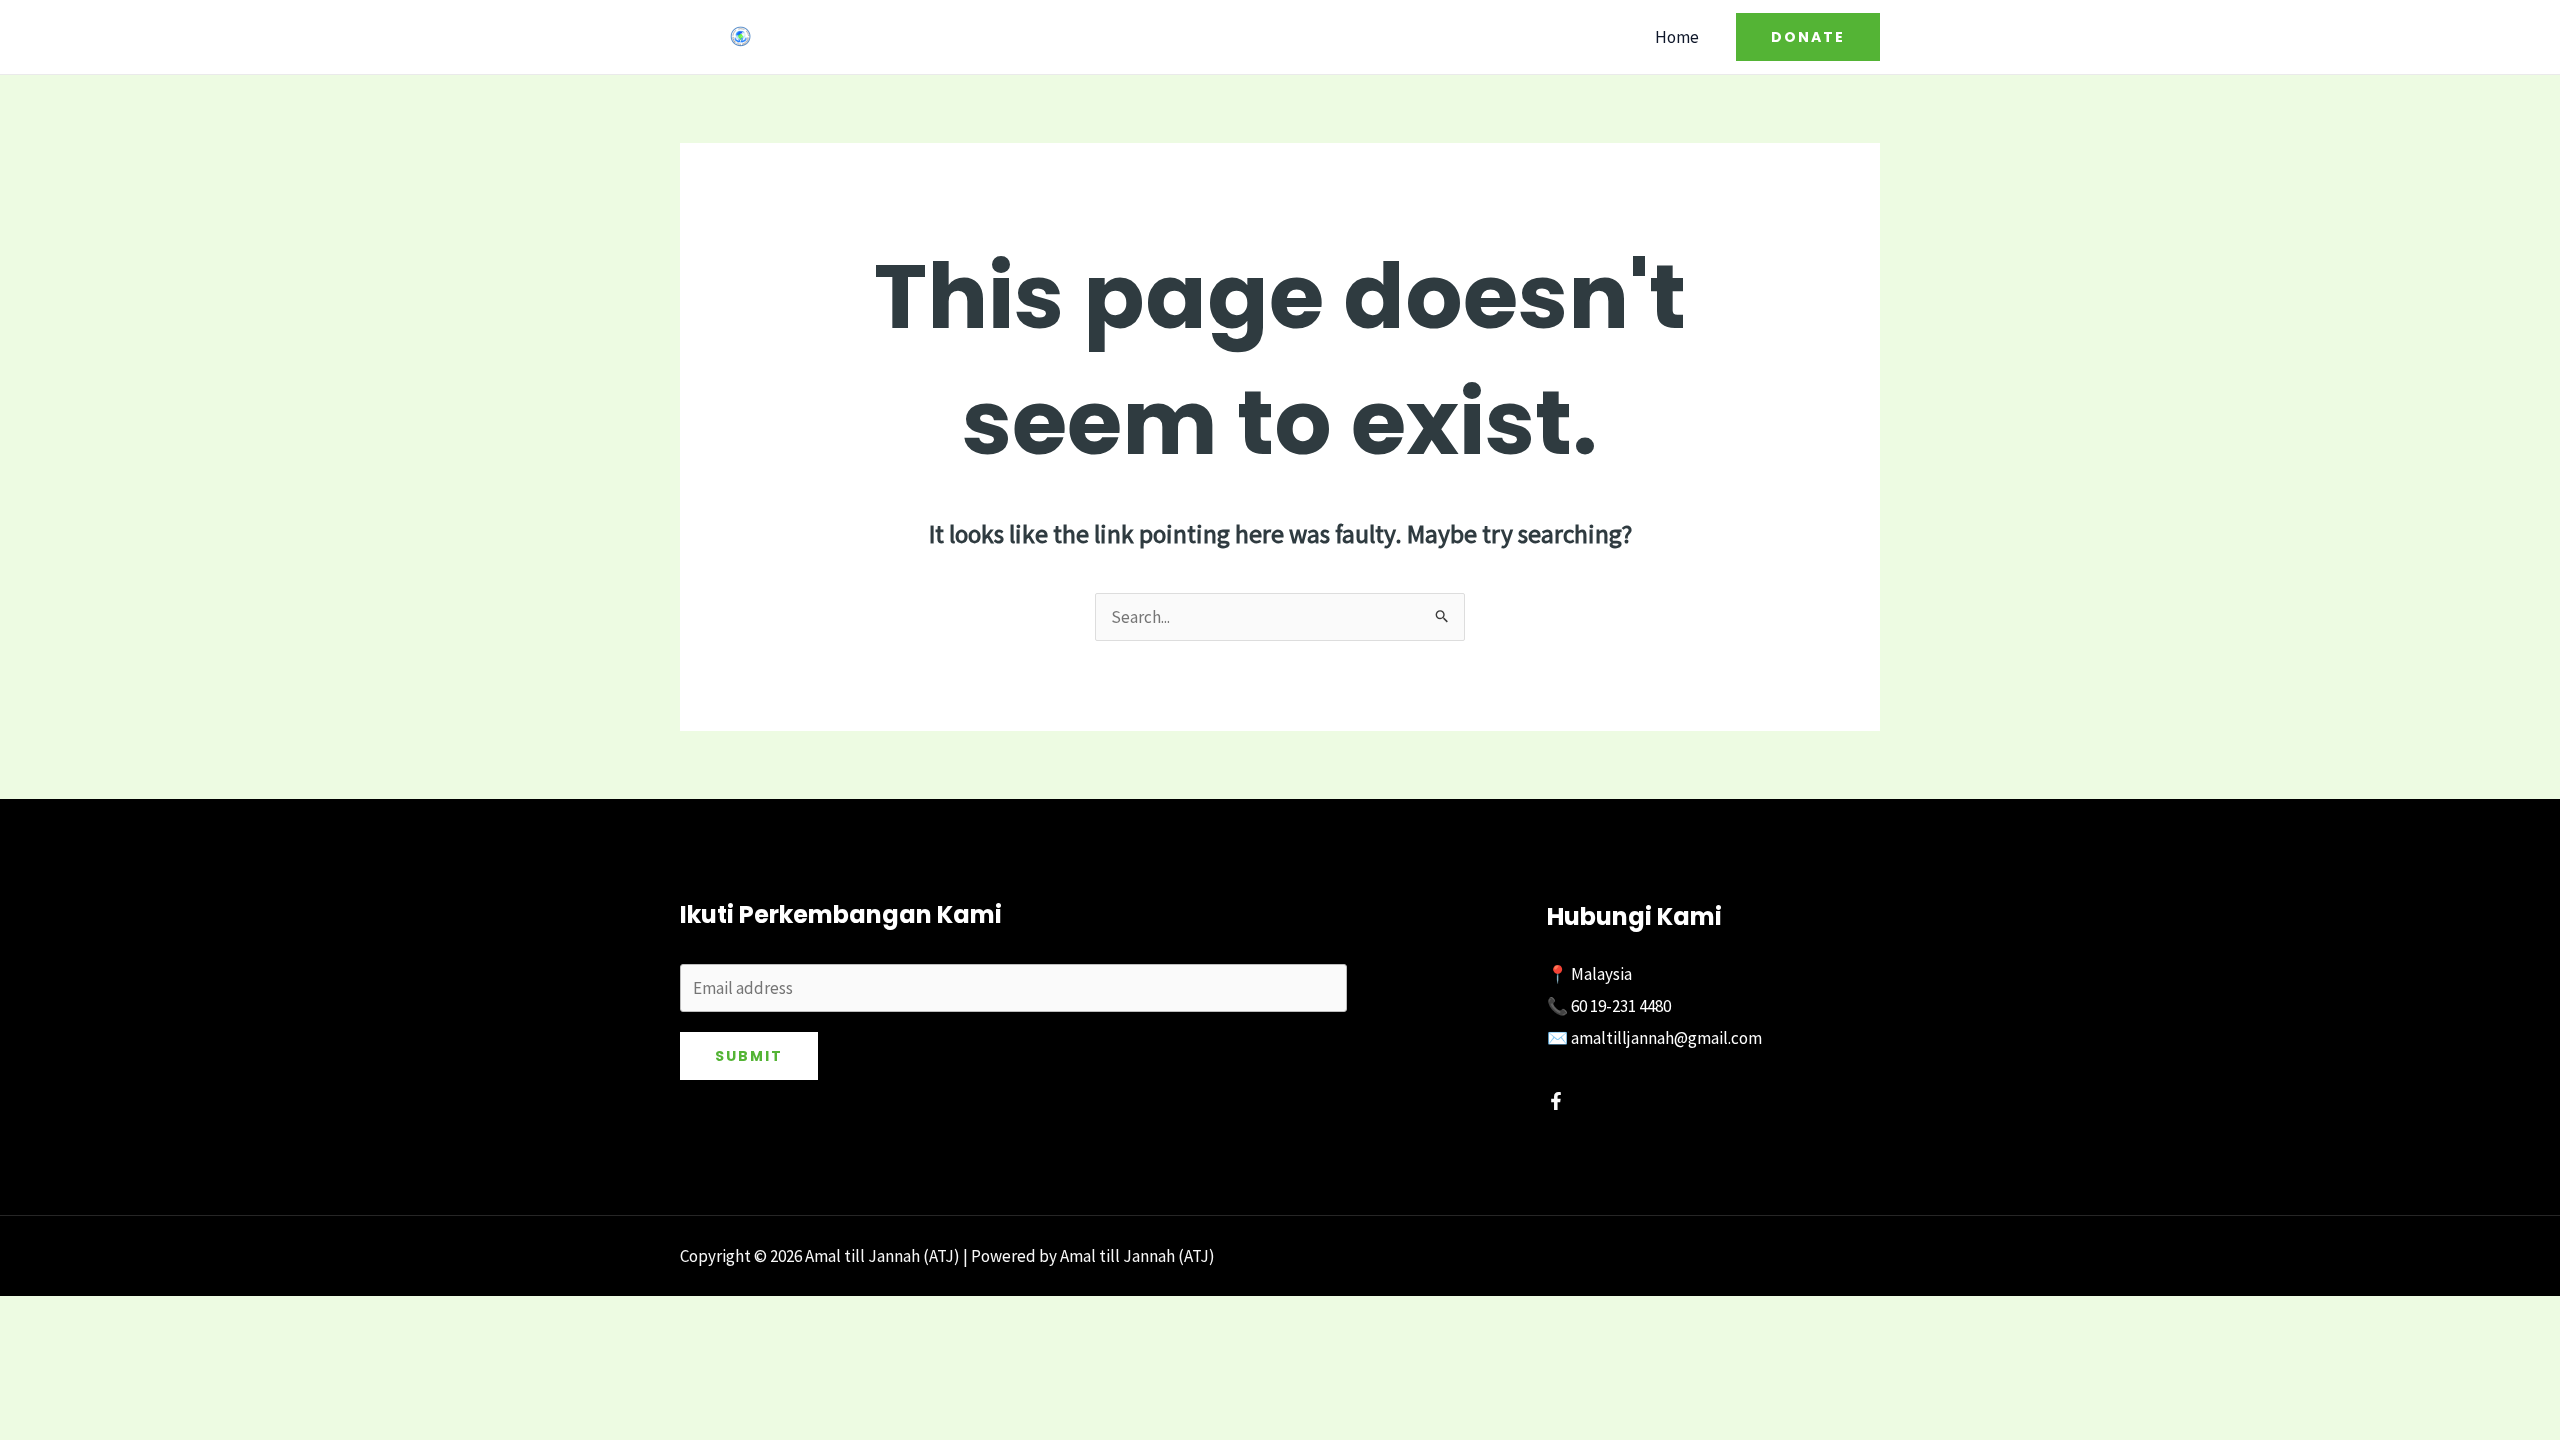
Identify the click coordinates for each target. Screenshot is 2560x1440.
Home (1677, 37)
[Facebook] (1556, 1101)
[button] (1808, 37)
